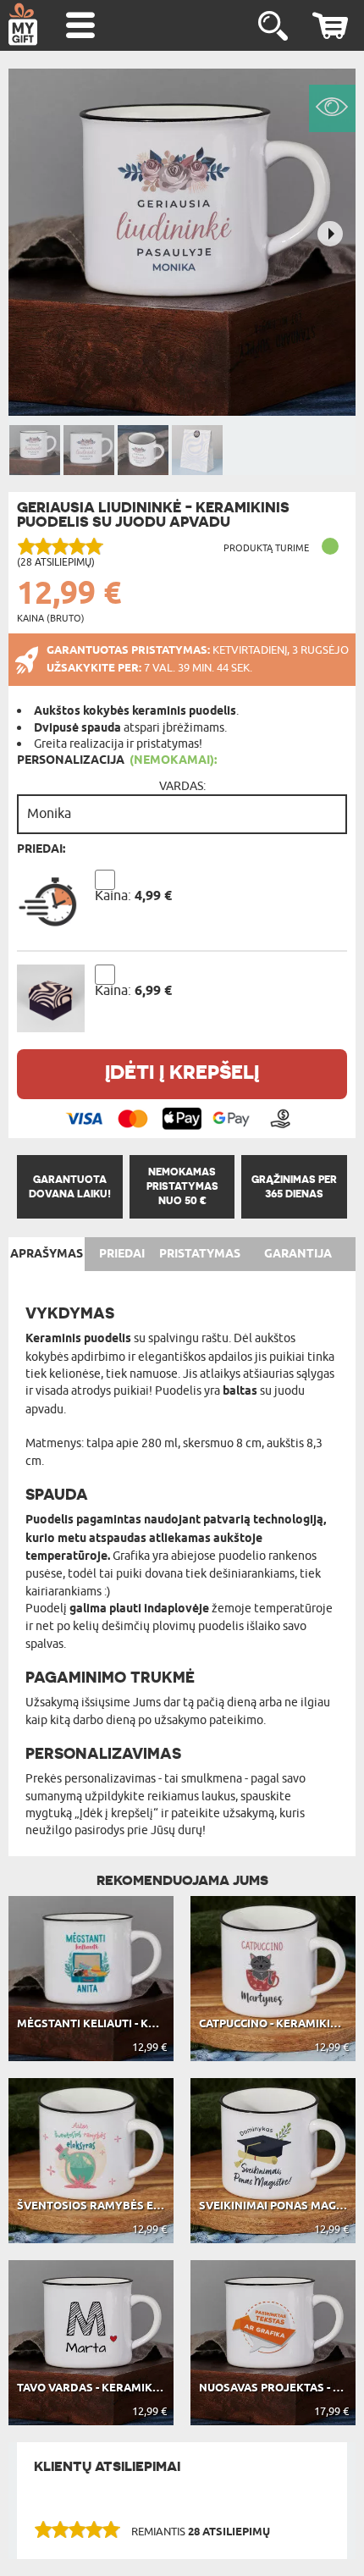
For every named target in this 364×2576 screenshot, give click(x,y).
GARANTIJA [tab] (298, 1254)
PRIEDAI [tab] (122, 1254)
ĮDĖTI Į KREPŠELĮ (182, 1072)
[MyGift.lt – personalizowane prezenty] (23, 24)
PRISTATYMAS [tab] (200, 1254)
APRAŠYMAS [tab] (47, 1254)
